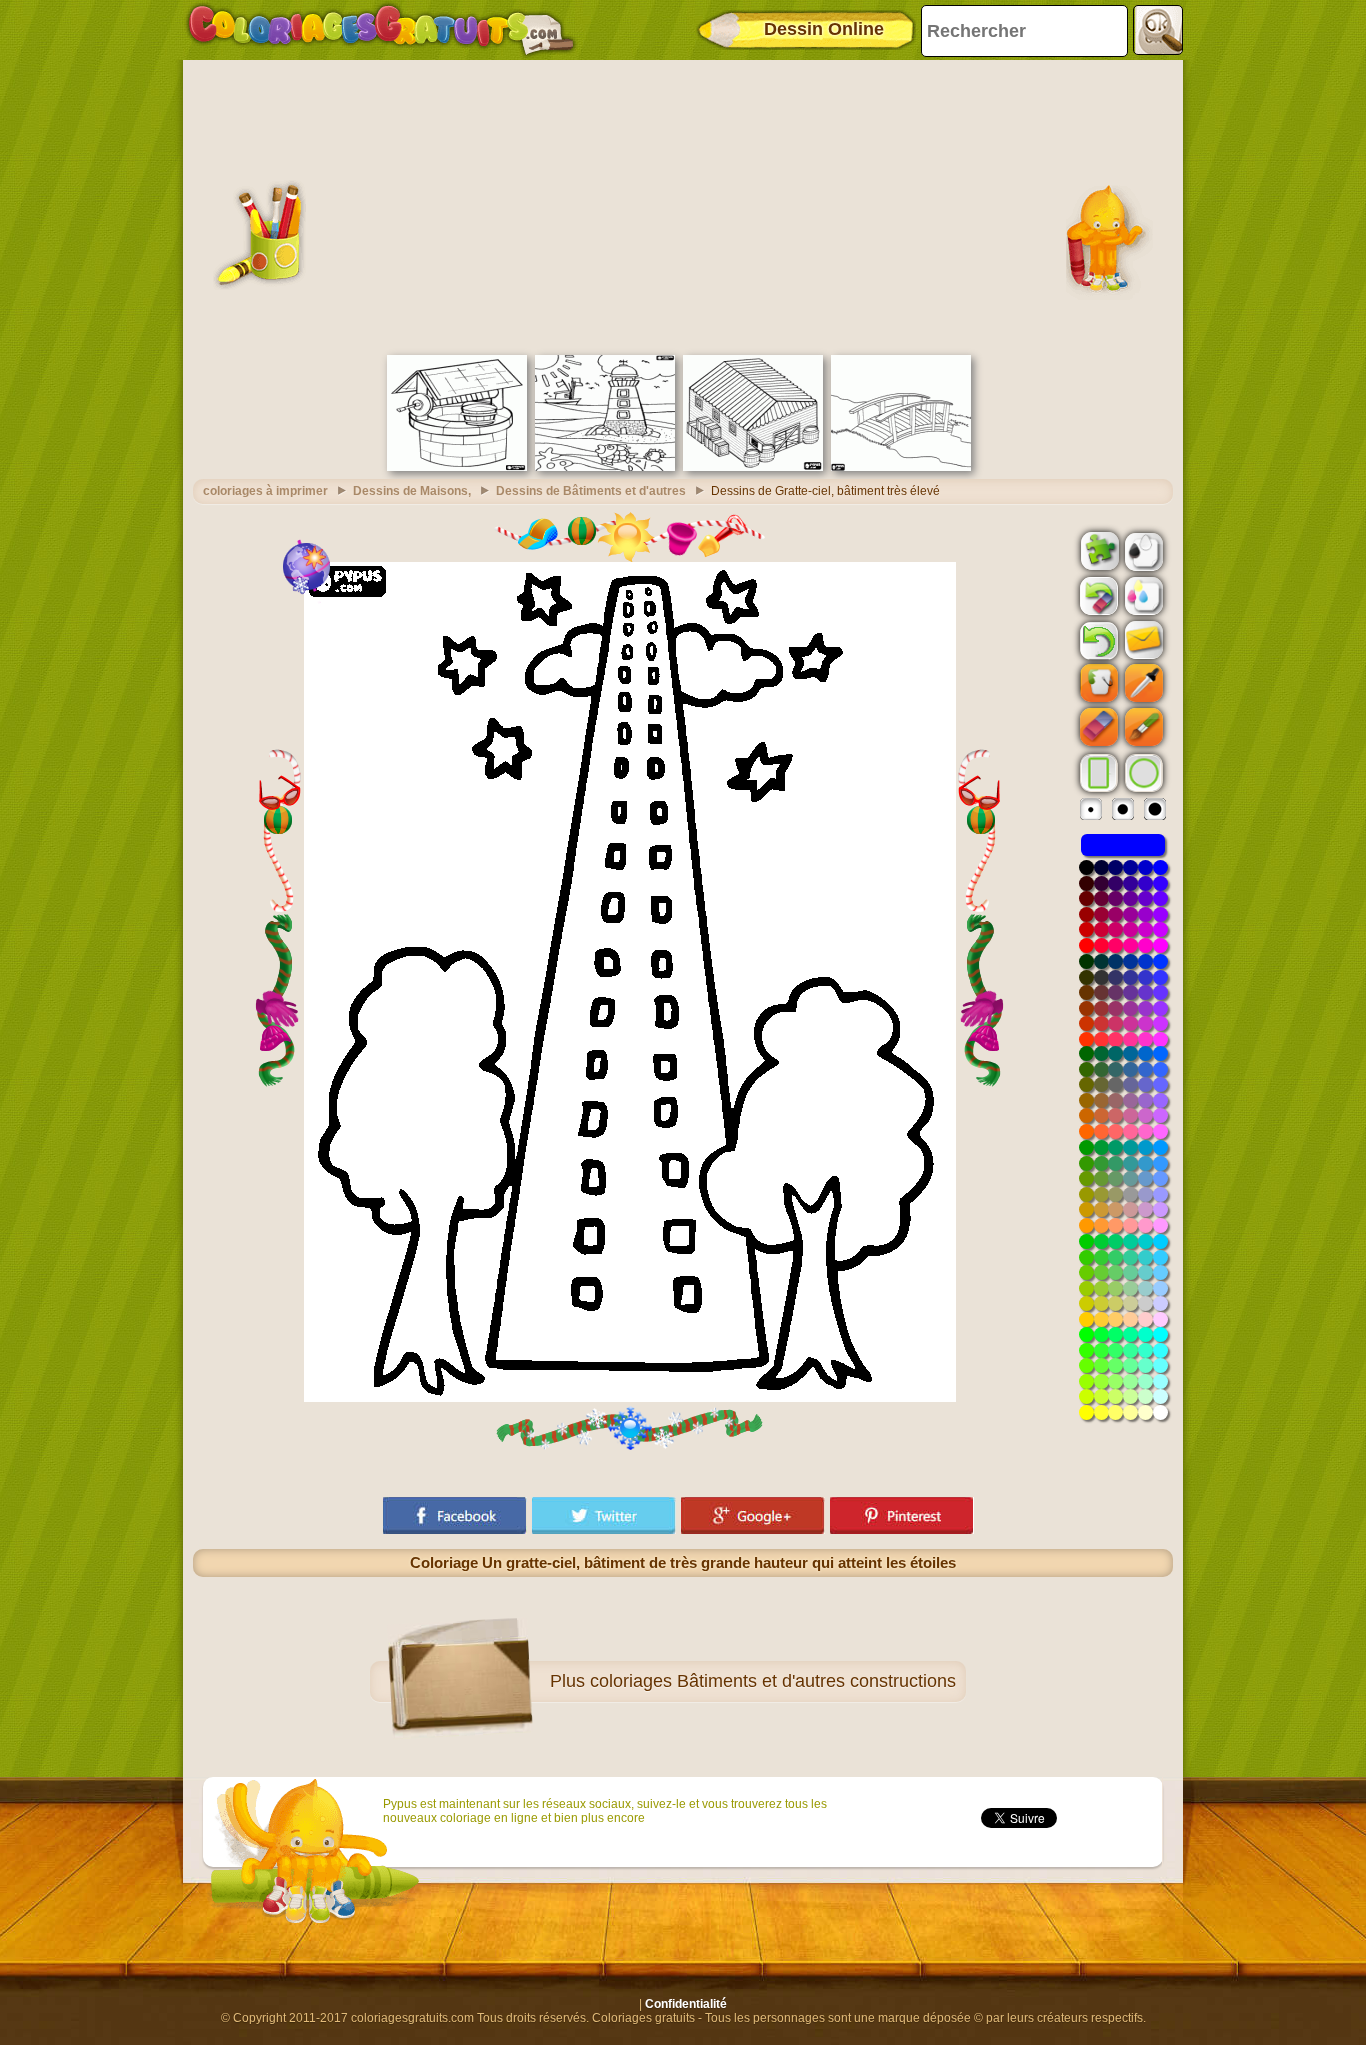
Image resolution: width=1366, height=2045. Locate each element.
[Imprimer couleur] (1142, 595)
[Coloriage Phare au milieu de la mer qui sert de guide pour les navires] (605, 467)
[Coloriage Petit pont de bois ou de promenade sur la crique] (901, 467)
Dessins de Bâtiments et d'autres (591, 491)
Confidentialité (686, 2004)
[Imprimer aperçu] (1142, 550)
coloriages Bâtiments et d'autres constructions (773, 1681)
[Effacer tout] (1097, 596)
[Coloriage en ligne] (381, 30)
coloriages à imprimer (265, 491)
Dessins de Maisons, (412, 491)
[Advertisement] (683, 205)
